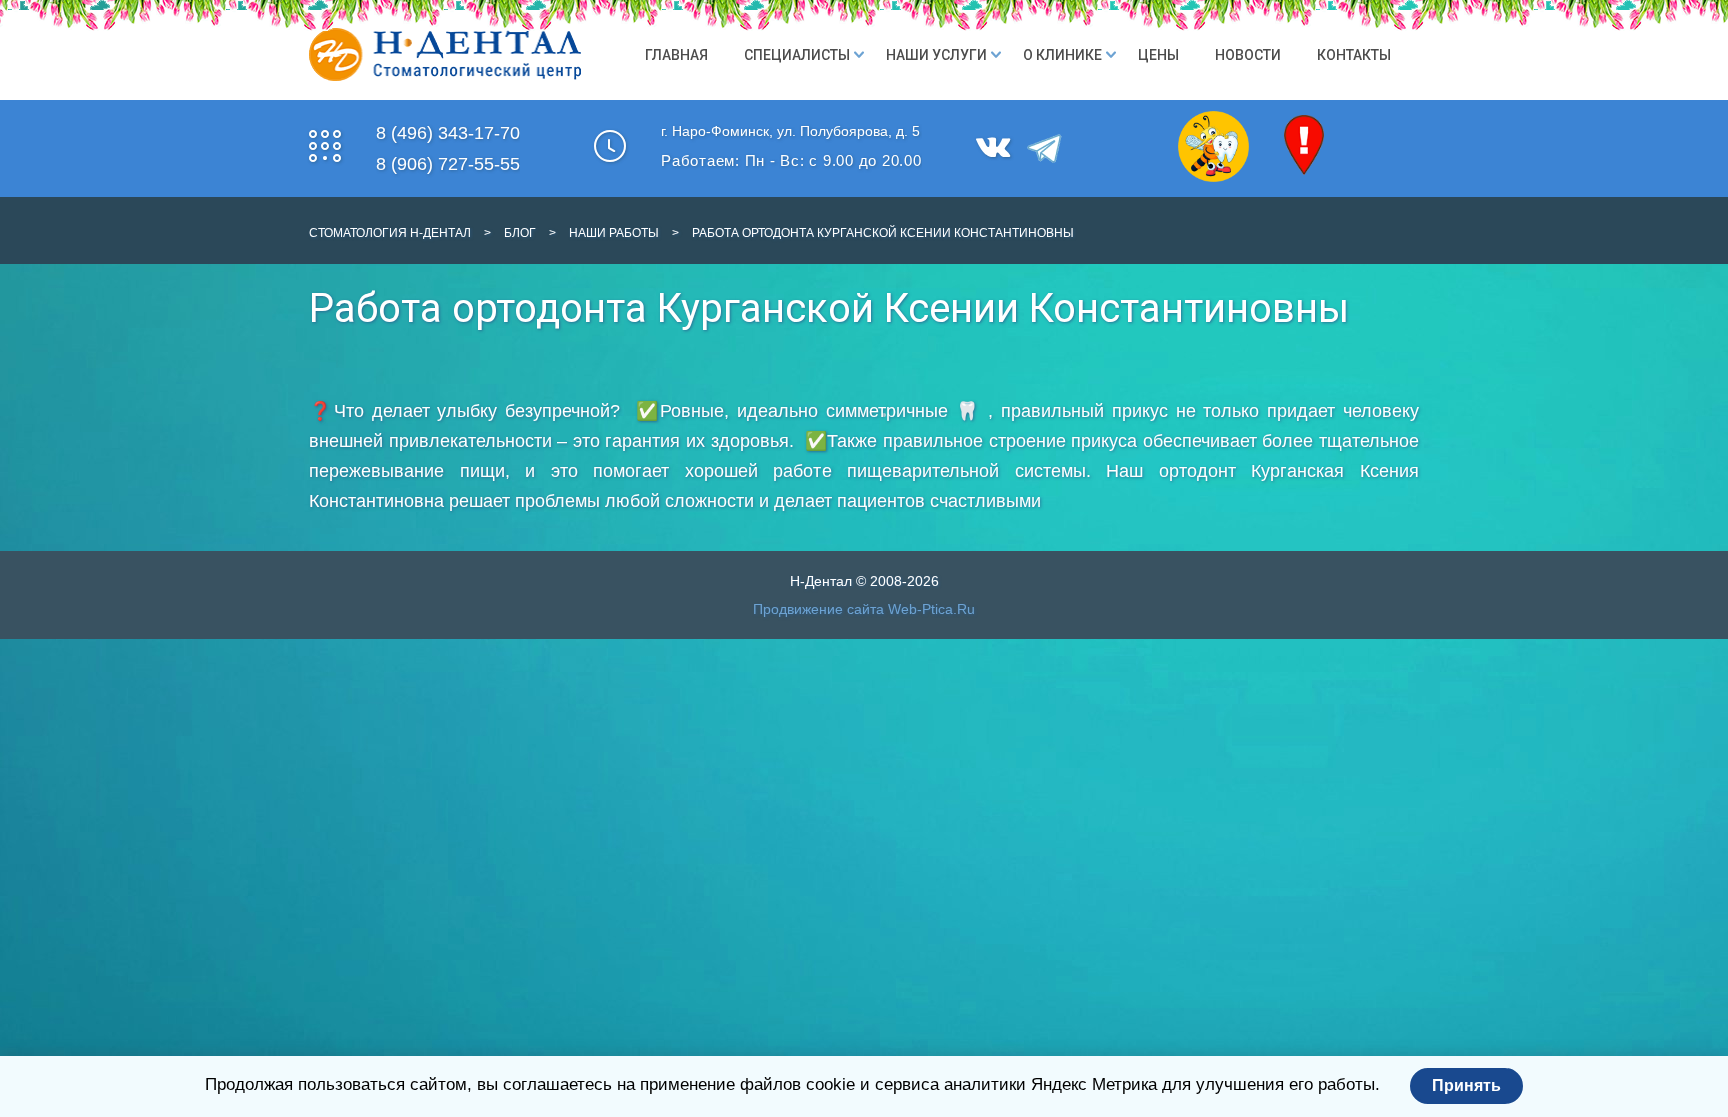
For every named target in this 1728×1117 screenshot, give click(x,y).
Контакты (1354, 55)
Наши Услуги (936, 55)
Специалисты (797, 55)
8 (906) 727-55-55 (448, 164)
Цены (1158, 55)
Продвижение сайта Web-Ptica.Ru (864, 609)
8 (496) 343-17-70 (448, 133)
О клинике (1062, 55)
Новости (1248, 55)
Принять (1466, 1085)
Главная (676, 55)
